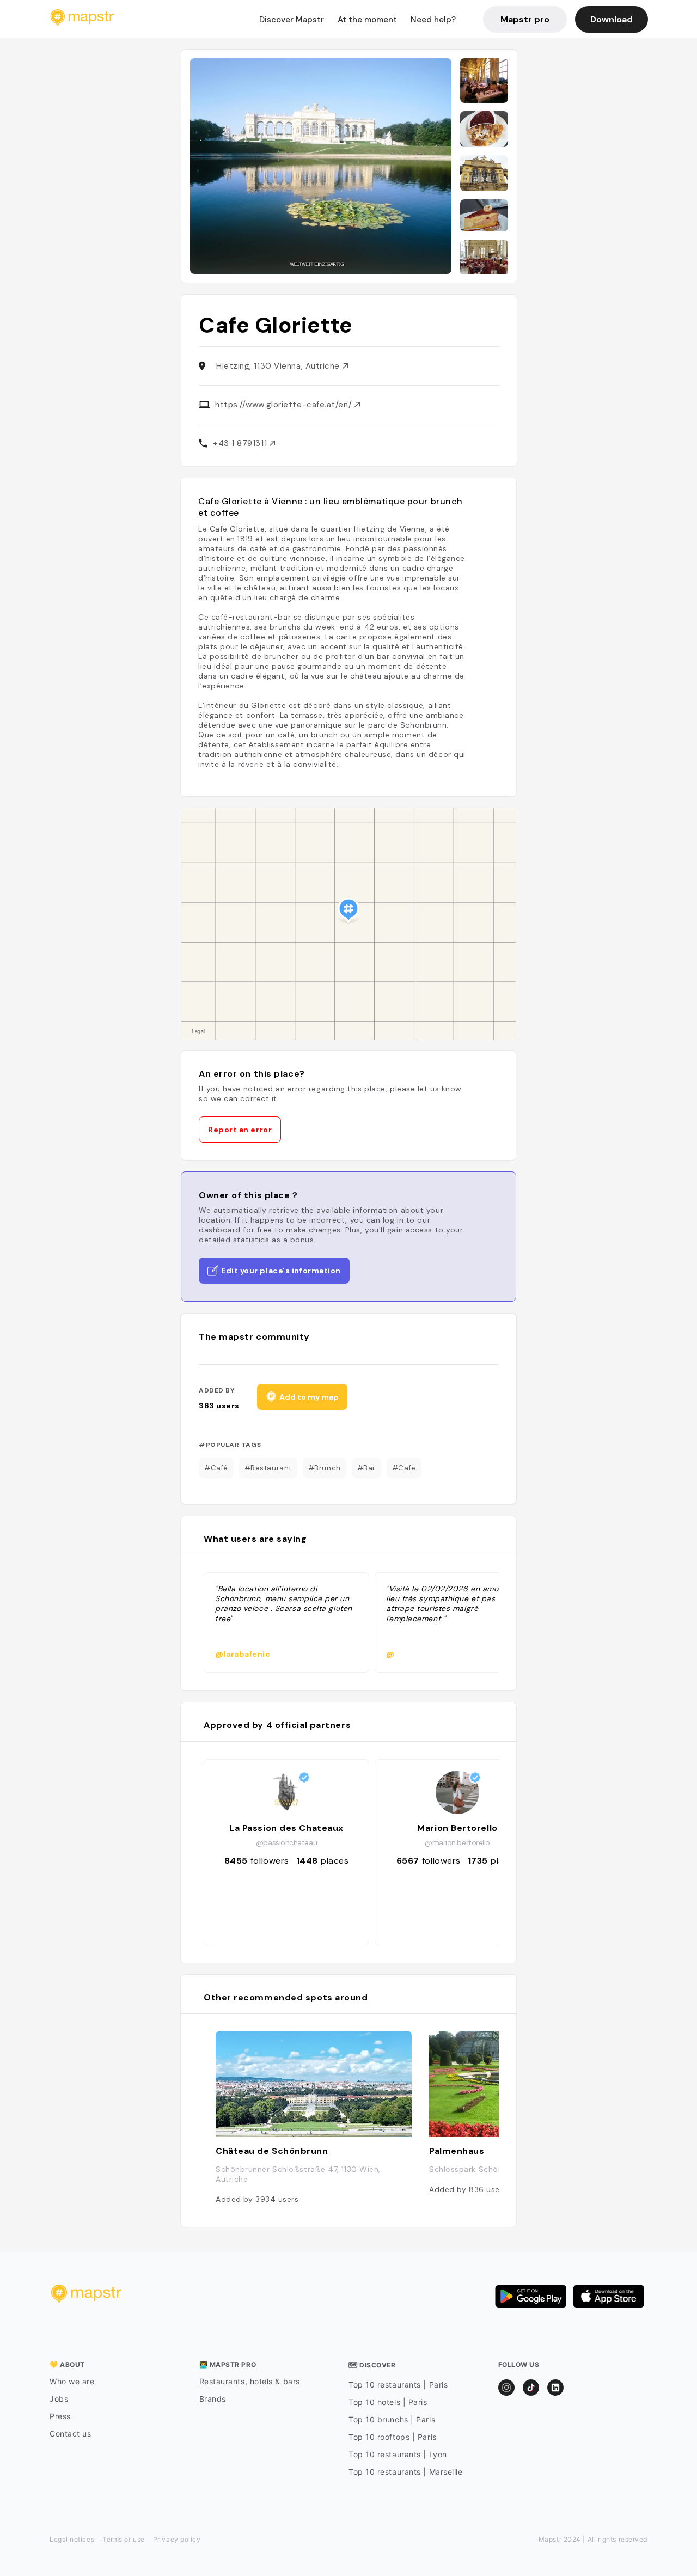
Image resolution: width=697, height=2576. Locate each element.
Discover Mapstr (292, 20)
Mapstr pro (525, 19)
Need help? (433, 20)
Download (612, 19)
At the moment (367, 20)
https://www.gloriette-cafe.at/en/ (285, 405)
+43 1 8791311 (241, 443)
